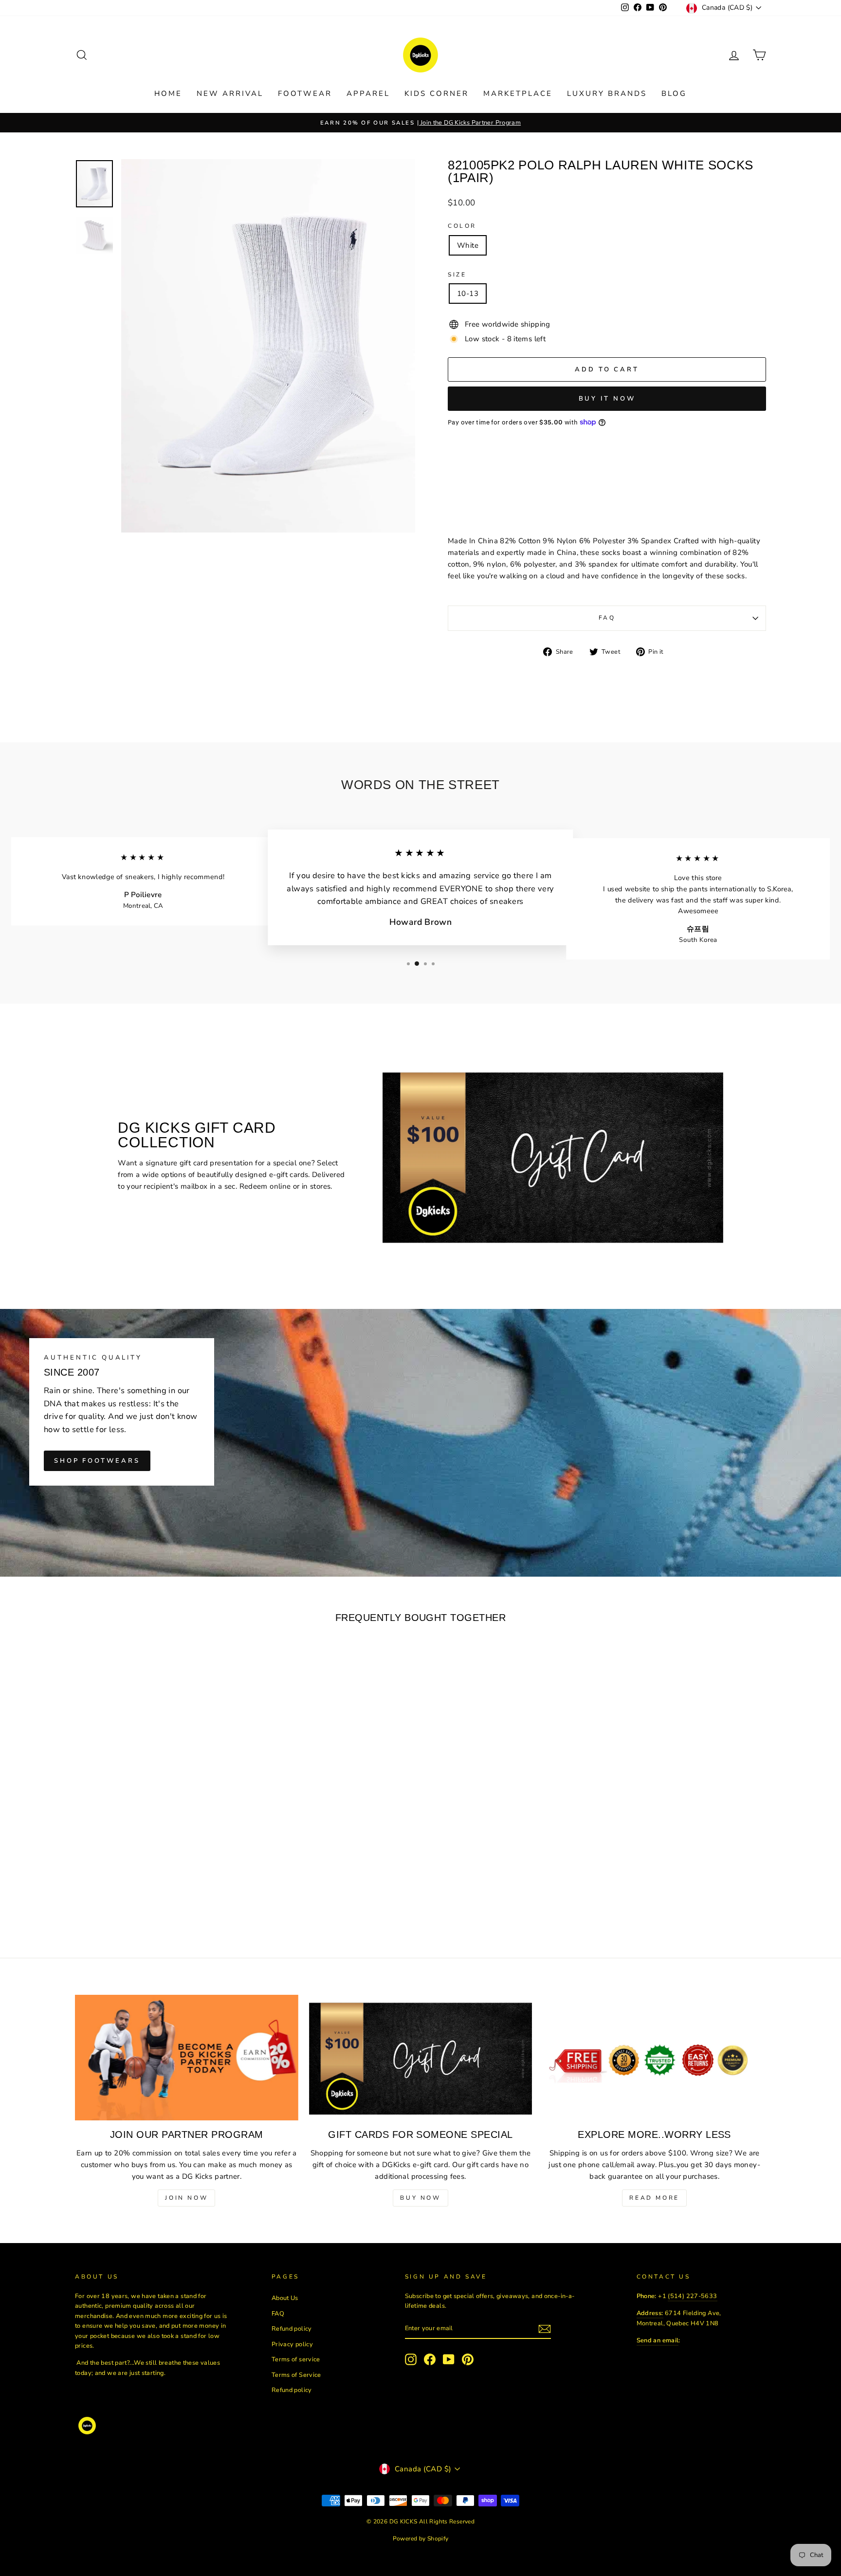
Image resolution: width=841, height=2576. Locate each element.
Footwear (305, 93)
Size (457, 275)
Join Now (186, 2198)
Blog (674, 93)
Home (168, 93)
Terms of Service (296, 2375)
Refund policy (292, 2329)
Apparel (368, 93)
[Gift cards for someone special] (421, 2058)
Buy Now (420, 2198)
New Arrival (230, 93)
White (468, 245)
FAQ (607, 618)
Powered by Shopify (421, 2539)
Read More (654, 2198)
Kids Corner (437, 93)
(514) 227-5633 (692, 2296)
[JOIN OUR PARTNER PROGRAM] (187, 2058)
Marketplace (518, 93)
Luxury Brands (607, 93)
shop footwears (97, 1461)
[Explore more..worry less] (654, 2058)
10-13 (468, 294)
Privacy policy (292, 2344)
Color (462, 226)
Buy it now (607, 399)
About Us (285, 2298)
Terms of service (296, 2359)
